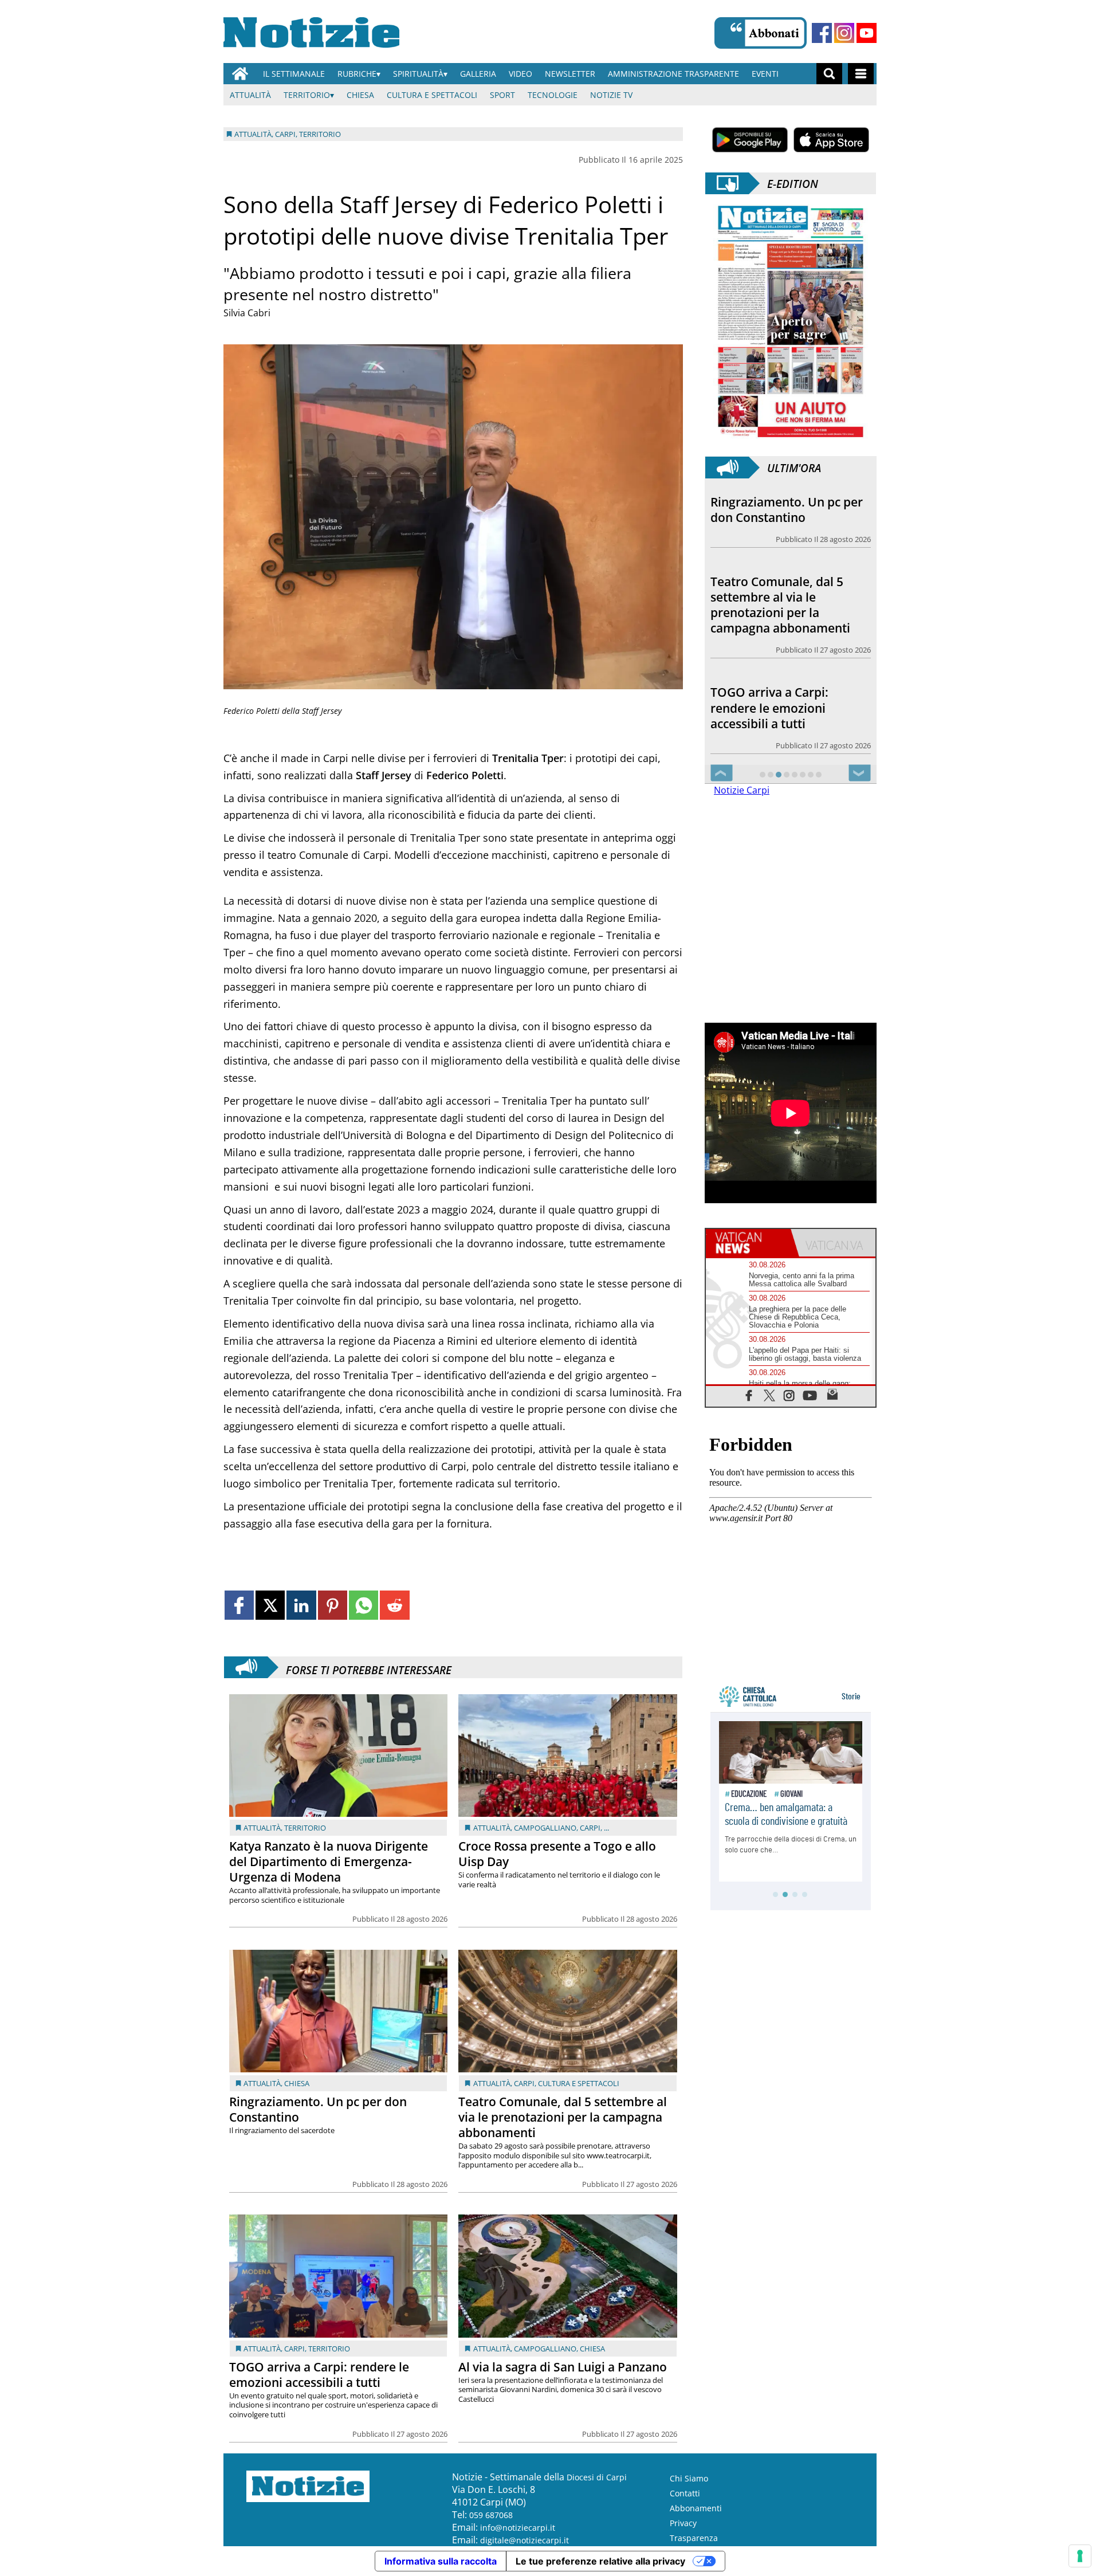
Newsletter (570, 74)
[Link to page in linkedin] (301, 1605)
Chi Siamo (689, 2478)
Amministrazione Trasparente (673, 74)
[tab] (748, 1243)
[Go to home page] (240, 74)
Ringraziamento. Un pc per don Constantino (318, 2109)
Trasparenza (694, 2538)
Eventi (765, 74)
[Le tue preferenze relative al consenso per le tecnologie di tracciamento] (1080, 2556)
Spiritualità (418, 74)
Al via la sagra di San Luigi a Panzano (563, 2367)
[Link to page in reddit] (394, 1605)
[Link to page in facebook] (239, 1605)
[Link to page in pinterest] (333, 1605)
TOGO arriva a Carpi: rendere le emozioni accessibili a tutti (319, 2375)
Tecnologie (553, 95)
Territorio (307, 95)
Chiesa (360, 95)
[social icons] (749, 1395)
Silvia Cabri (247, 313)
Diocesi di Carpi (597, 2477)
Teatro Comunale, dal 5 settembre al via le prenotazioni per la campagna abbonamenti (563, 2117)
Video (520, 74)
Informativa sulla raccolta (441, 2561)
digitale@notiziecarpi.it (525, 2540)
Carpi (590, 1828)
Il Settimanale (294, 74)
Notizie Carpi (742, 790)
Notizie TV (611, 95)
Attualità (250, 95)
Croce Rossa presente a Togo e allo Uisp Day (557, 1854)
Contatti (685, 2493)
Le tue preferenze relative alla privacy (600, 2561)
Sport (502, 95)
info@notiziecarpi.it (518, 2528)
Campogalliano (545, 1828)
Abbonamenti (696, 2508)
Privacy (683, 2523)
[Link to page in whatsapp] (364, 1605)
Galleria (478, 74)
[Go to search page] (829, 74)
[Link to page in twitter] (270, 1605)
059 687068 (491, 2515)
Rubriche (357, 74)
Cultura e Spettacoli (432, 95)
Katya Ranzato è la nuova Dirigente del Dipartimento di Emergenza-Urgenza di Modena (329, 1862)
